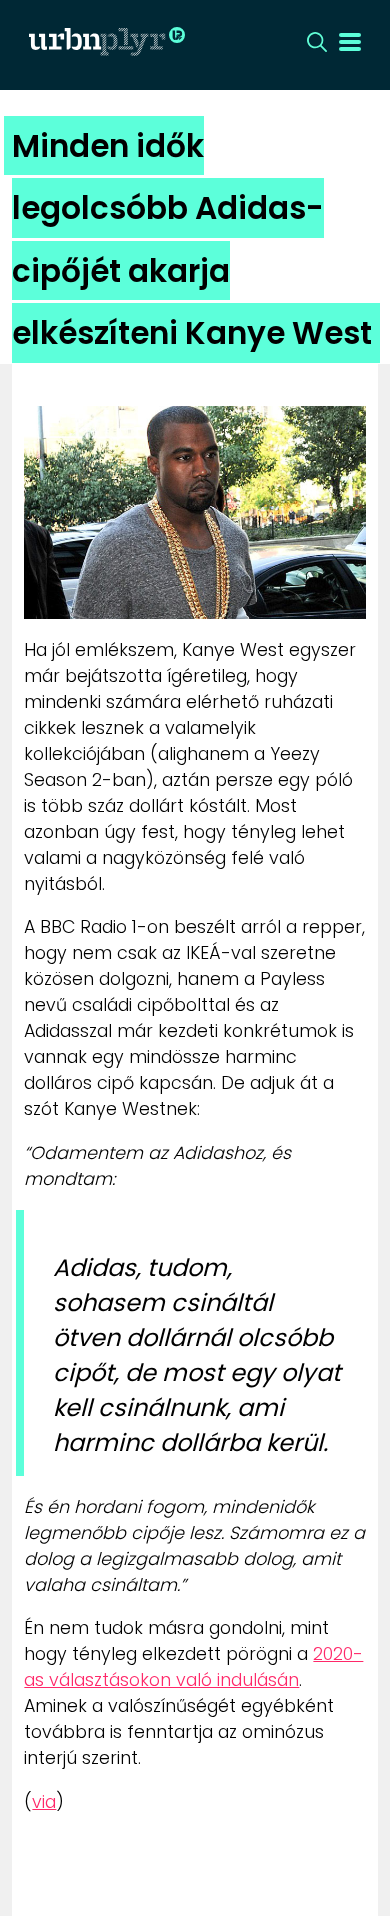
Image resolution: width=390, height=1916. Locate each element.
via (44, 1802)
